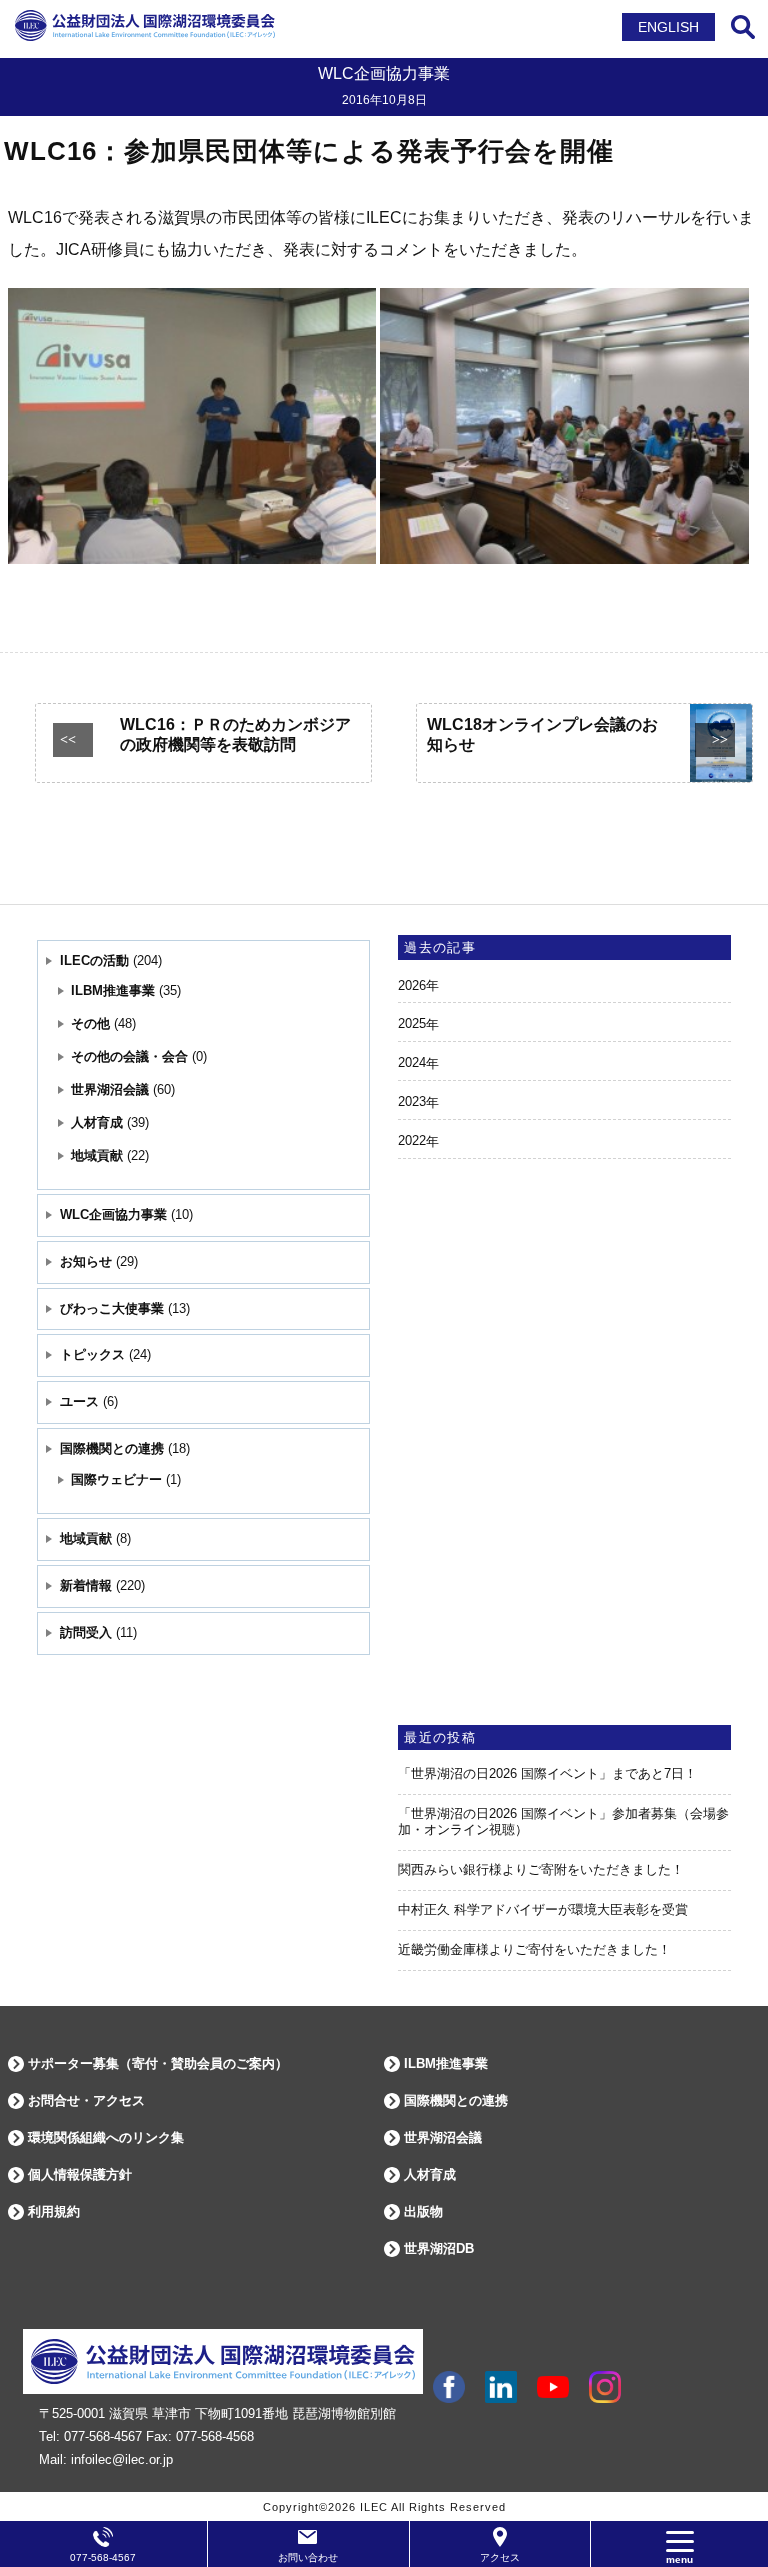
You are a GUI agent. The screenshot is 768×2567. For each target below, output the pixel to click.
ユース (79, 1401)
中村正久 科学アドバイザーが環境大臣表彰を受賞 (543, 1909)
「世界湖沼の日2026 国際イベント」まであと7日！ (547, 1773)
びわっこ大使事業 (112, 1308)
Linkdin (501, 2387)
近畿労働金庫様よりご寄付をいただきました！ (534, 1949)
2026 (412, 985)
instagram (605, 2387)
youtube (553, 2387)
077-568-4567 (103, 2436)
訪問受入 (86, 1632)
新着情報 (86, 1585)
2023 (412, 1101)
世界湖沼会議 (110, 1089)
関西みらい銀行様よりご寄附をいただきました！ (541, 1869)
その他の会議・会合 (129, 1056)
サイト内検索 (743, 27)
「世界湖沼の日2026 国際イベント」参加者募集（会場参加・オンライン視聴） (563, 1822)
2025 (412, 1023)
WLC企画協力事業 (113, 1214)
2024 (412, 1062)
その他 (90, 1023)
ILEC (374, 2507)
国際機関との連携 (112, 1448)
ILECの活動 (94, 960)
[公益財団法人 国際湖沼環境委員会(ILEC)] (145, 37)
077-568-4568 (215, 2436)
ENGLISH (668, 27)
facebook (449, 2387)
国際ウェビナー (116, 1479)
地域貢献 (97, 1155)
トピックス (92, 1354)
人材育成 (97, 1122)
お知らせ (86, 1261)
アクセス (500, 2557)
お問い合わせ (308, 2557)
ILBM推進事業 (113, 990)
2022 (412, 1140)
